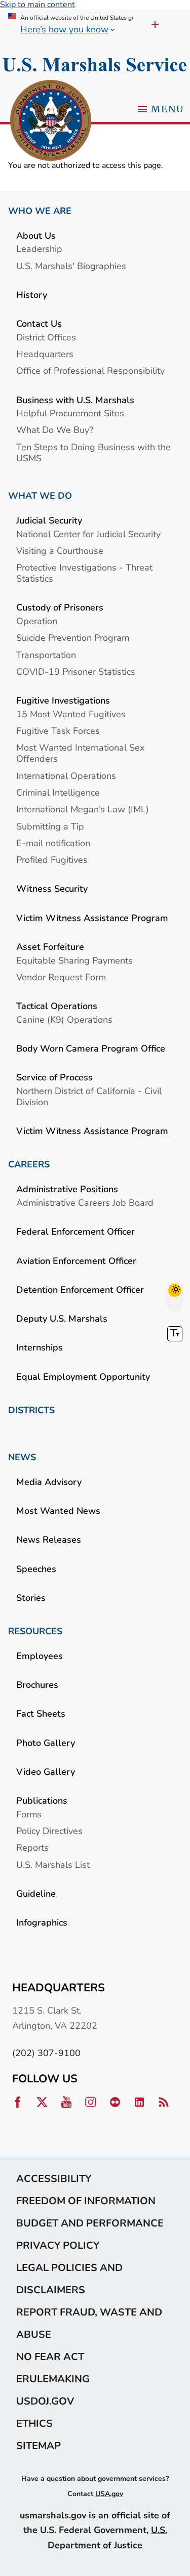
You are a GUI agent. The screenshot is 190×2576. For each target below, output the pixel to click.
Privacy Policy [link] (58, 2245)
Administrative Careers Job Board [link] (85, 1203)
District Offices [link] (46, 337)
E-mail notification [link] (53, 843)
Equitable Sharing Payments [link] (74, 960)
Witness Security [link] (52, 888)
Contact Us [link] (39, 323)
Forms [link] (29, 1814)
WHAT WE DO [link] (40, 496)
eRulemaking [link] (53, 2379)
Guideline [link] (36, 1893)
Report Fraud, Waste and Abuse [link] (89, 2323)
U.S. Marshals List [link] (53, 1865)
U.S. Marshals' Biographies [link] (71, 266)
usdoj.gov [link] (45, 2401)
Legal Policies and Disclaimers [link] (69, 2279)
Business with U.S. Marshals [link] (75, 400)
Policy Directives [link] (49, 1831)
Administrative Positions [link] (67, 1189)
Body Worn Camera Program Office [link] (91, 1048)
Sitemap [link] (39, 2446)
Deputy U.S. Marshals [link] (62, 1318)
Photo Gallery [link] (46, 1743)
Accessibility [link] (54, 2178)
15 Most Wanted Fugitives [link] (71, 714)
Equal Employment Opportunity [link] (83, 1377)
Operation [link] (37, 621)
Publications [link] (42, 1800)
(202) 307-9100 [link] (46, 2053)
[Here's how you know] (152, 24)
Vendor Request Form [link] (61, 977)
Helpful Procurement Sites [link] (70, 413)
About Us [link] (36, 235)
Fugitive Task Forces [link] (58, 731)
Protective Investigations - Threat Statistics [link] (84, 573)
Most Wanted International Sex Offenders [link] (80, 753)
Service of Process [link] (54, 1077)
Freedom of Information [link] (86, 2201)
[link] (51, 121)
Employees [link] (40, 1656)
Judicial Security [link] (49, 520)
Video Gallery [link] (46, 1772)
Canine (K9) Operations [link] (64, 1019)
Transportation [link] (46, 655)
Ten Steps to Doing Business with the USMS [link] (93, 452)
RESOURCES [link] (35, 1631)
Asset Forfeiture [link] (50, 947)
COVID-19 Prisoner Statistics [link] (76, 671)
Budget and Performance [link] (90, 2223)
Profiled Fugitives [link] (52, 860)
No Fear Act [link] (50, 2356)
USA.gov (109, 2494)
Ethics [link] (34, 2423)
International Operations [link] (66, 776)
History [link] (32, 295)
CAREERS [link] (29, 1164)
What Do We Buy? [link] (55, 430)
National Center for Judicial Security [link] (88, 534)
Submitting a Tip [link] (50, 826)
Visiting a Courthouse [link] (60, 551)
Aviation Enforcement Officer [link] (76, 1261)
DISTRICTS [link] (31, 1410)
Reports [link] (32, 1847)
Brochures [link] (37, 1685)
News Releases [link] (49, 1539)
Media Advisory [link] (49, 1482)
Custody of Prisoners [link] (60, 607)
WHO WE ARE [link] (40, 211)
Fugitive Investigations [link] (63, 700)
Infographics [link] (42, 1922)
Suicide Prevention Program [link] (73, 638)
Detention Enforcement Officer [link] (80, 1290)
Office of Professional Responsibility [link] (90, 370)
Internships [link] (40, 1347)
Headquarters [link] (45, 354)
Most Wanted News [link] (58, 1511)
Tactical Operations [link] (57, 1006)
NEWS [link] (22, 1457)
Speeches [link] (36, 1569)
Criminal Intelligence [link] (58, 792)
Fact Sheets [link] (41, 1713)
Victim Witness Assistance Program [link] (92, 918)
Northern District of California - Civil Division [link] (89, 1096)
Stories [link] (31, 1598)
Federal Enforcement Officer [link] (75, 1231)
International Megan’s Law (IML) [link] (83, 809)
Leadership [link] (39, 249)
